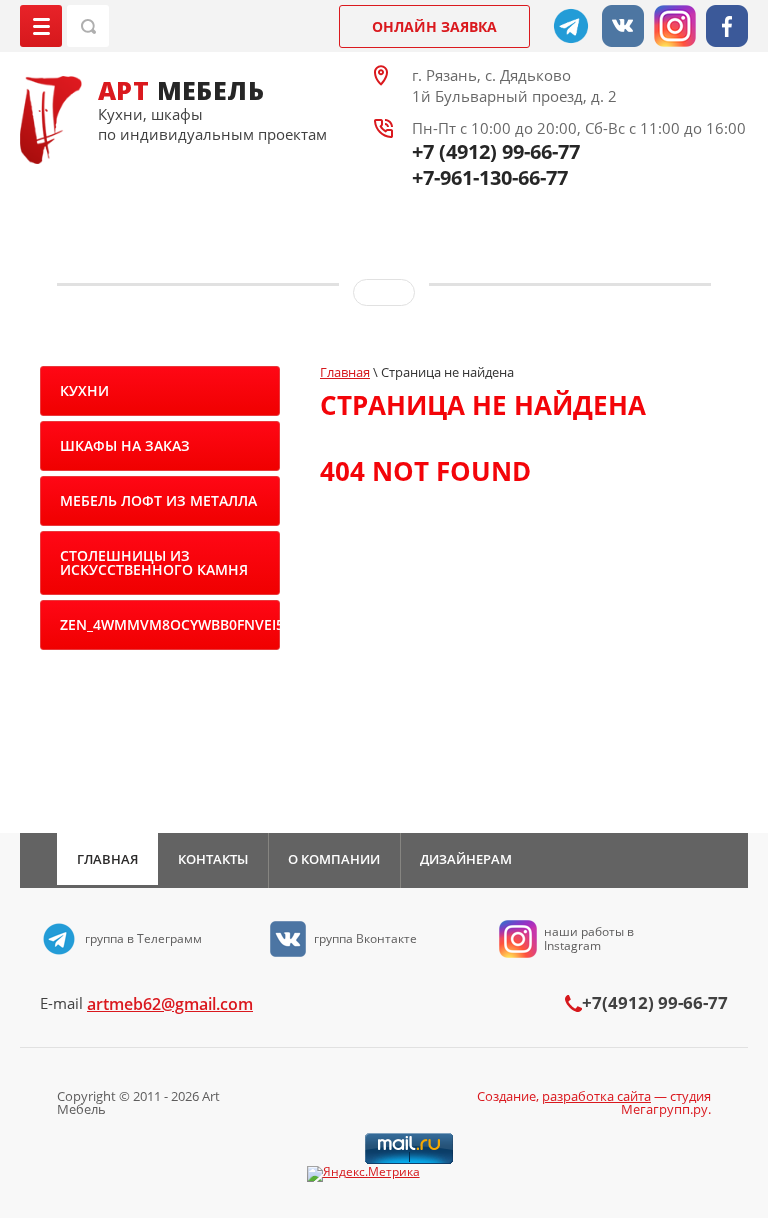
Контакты (213, 859)
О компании (334, 859)
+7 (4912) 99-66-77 (496, 151)
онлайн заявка (434, 26)
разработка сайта (596, 1096)
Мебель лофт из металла (158, 500)
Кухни (84, 390)
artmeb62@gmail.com (170, 1004)
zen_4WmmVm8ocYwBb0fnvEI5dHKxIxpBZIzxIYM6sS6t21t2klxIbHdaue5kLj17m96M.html (170, 624)
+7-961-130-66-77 (490, 177)
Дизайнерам (466, 859)
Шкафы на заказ (125, 445)
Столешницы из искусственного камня (154, 562)
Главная (107, 859)
